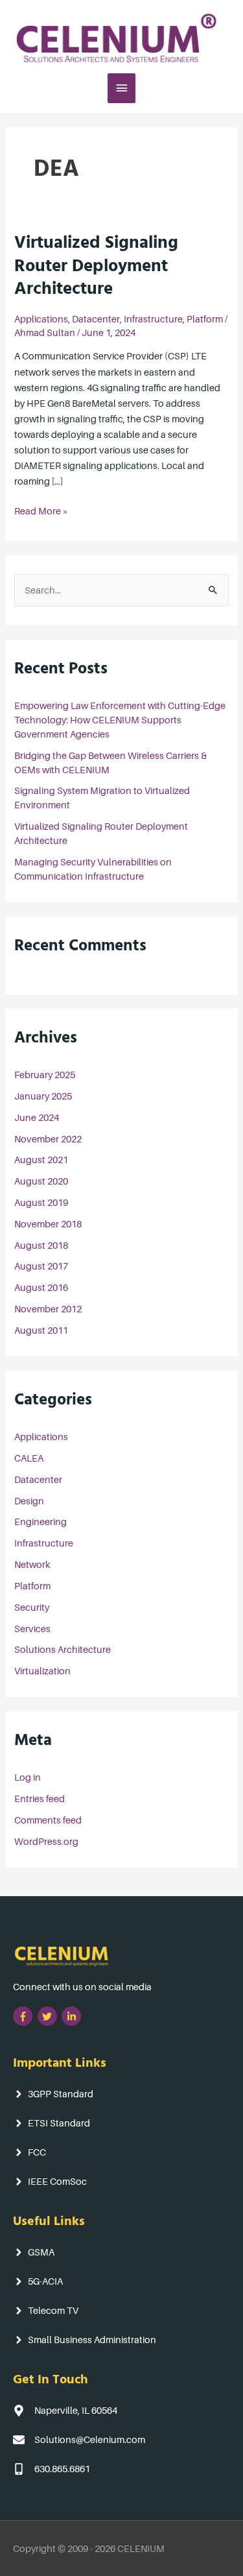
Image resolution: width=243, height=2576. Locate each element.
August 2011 (41, 1330)
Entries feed (40, 1799)
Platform (205, 319)
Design (29, 1501)
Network (32, 1564)
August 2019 (41, 1202)
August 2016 (41, 1287)
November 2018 (48, 1224)
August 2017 (41, 1266)
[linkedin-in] (73, 2016)
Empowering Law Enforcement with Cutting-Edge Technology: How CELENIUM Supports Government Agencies (120, 720)
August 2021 (41, 1160)
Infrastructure (153, 319)
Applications (41, 319)
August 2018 (41, 1245)
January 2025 (43, 1096)
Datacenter (96, 319)
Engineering (40, 1522)
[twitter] (49, 2016)
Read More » (41, 510)
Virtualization (42, 1671)
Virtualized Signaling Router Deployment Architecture (96, 268)
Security (32, 1607)
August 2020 (41, 1181)
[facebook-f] (24, 2016)
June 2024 (37, 1117)
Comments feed (48, 1820)
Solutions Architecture (63, 1649)
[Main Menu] (122, 88)
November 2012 (48, 1309)
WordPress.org (46, 1841)
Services (32, 1629)
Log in (28, 1777)
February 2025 (45, 1075)
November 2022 (48, 1139)
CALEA (29, 1458)
